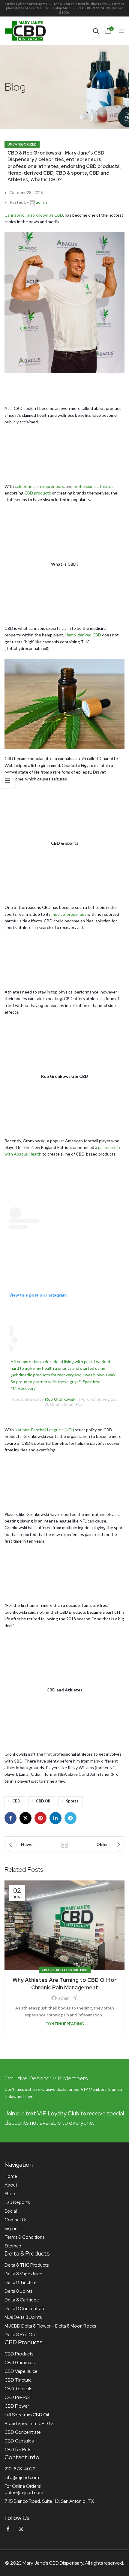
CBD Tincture (18, 2380)
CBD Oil (43, 1801)
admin (42, 202)
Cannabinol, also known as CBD (34, 215)
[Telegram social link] (70, 1818)
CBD (16, 1801)
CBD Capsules (19, 2441)
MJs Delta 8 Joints (23, 2317)
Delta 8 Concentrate (25, 2309)
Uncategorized (22, 144)
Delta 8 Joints (18, 2291)
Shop (10, 2194)
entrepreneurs (50, 486)
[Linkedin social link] (55, 1818)
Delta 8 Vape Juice (23, 2274)
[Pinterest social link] (40, 1818)
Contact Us (16, 2220)
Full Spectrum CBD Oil (27, 2415)
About (11, 2185)
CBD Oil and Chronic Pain (65, 1970)
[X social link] (25, 1818)
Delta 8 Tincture (21, 2283)
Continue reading (65, 2024)
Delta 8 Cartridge (22, 2300)
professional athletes (93, 486)
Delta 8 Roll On (20, 2335)
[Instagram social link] (21, 2529)
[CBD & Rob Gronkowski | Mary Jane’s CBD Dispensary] (64, 302)
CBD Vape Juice (21, 2371)
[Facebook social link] (10, 1818)
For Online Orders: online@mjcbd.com (24, 2489)
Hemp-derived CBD (83, 635)
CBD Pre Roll (18, 2397)
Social (11, 2211)
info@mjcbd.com (22, 2478)
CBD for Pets (18, 2450)
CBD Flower (17, 2406)
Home (11, 2176)
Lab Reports (17, 2202)
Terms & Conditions (24, 2237)
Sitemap (13, 2246)
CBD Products (19, 2354)
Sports (72, 1801)
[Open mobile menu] (121, 31)
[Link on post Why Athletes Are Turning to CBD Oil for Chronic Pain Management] (64, 1925)
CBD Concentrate (23, 2432)
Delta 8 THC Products (27, 2265)
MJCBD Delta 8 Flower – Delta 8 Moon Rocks (50, 2326)
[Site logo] (25, 30)
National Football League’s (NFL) (44, 1430)
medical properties (69, 914)
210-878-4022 (20, 2469)
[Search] (96, 31)
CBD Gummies (19, 2363)
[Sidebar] (7, 780)
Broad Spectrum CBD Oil (30, 2424)
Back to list (64, 1845)
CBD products (38, 493)
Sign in (11, 2229)
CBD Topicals (18, 2389)
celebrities (25, 486)
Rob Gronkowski (61, 1399)
